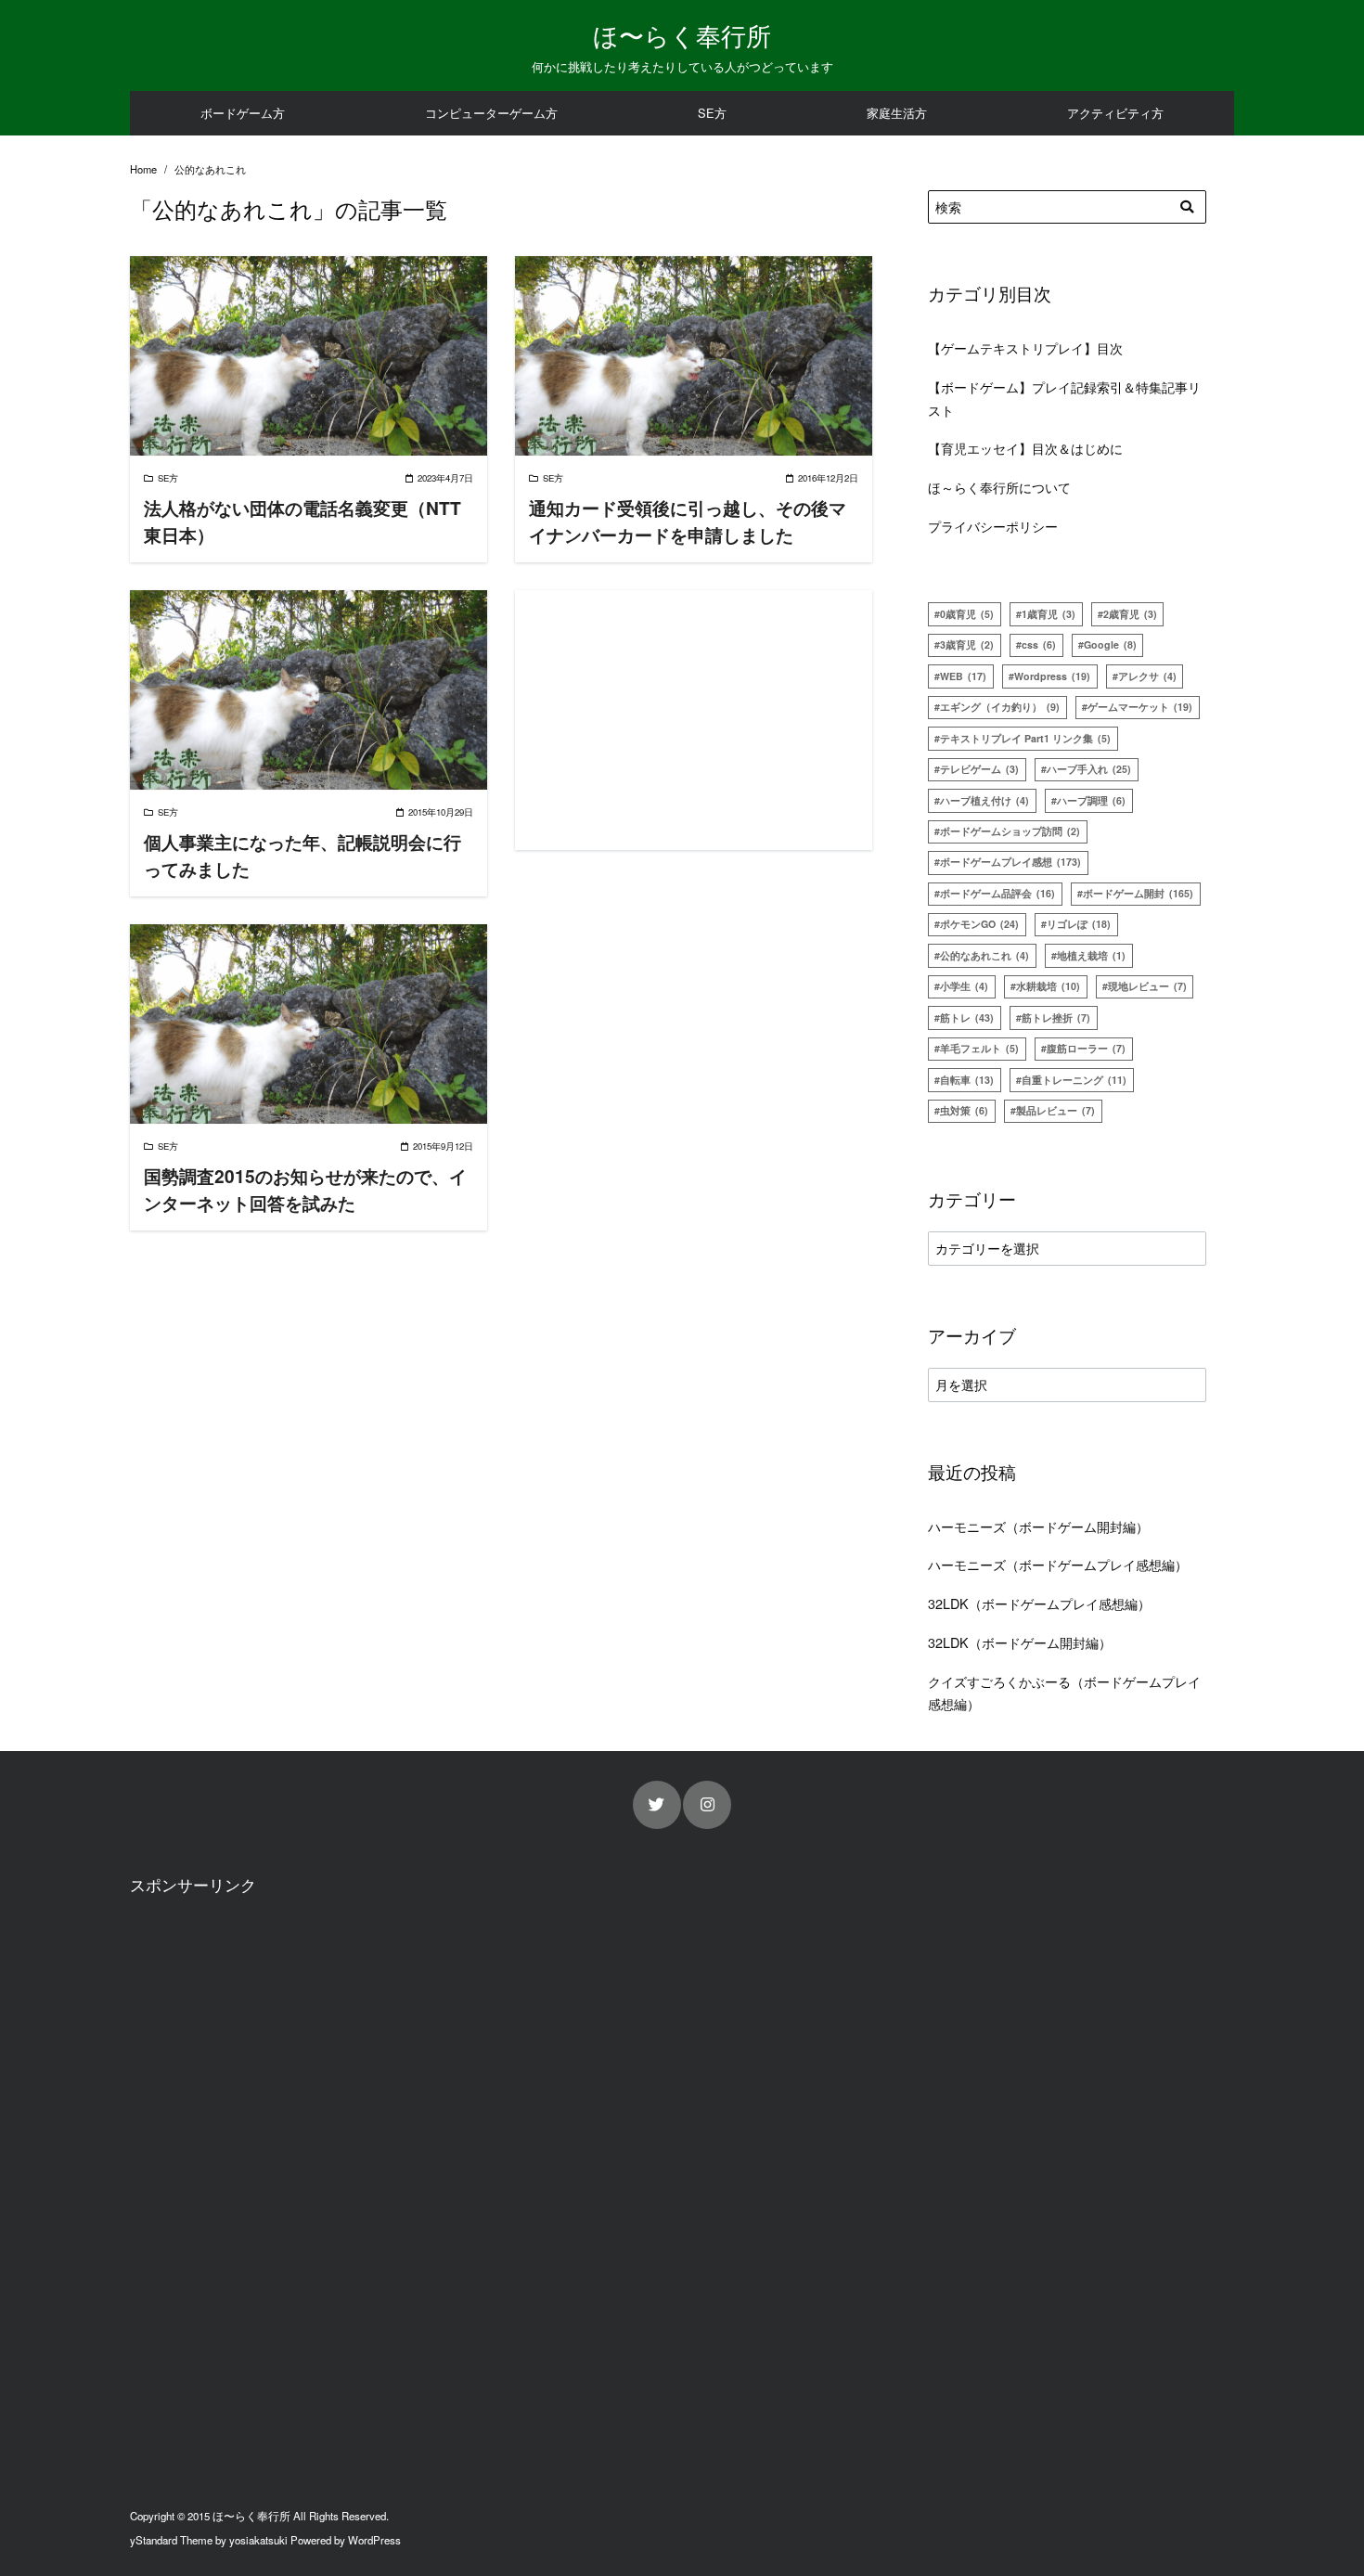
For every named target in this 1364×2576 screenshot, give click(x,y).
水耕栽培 (1048, 986)
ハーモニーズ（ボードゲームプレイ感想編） (1058, 1564)
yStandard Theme (171, 2540)
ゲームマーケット (1140, 707)
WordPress (374, 2540)
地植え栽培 (1091, 955)
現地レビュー (1147, 986)
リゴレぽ (1079, 924)
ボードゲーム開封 (1138, 893)
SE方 (712, 113)
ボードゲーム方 (243, 113)
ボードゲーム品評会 (997, 893)
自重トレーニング (1074, 1080)
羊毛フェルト (979, 1048)
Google (1110, 644)
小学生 (964, 986)
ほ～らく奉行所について (999, 487)
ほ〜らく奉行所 (682, 35)
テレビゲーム (979, 769)
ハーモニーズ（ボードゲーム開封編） (1038, 1526)
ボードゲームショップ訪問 (1010, 831)
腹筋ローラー (1086, 1048)
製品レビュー (1055, 1110)
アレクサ (1147, 676)
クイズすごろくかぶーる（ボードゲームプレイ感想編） (1064, 1692)
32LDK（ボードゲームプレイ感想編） (1039, 1603)
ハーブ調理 (1091, 800)
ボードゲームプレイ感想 (1010, 862)
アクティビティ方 (1115, 113)
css (1039, 644)
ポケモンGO (979, 924)
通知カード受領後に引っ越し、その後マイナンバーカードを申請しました (688, 521)
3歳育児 (967, 644)
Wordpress (1052, 676)
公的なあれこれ (984, 955)
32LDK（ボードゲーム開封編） (1020, 1642)
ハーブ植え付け (984, 800)
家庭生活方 (897, 113)
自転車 (967, 1080)
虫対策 (964, 1110)
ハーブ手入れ (1089, 769)
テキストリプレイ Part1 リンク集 (1025, 738)
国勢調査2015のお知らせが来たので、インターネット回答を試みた (305, 1189)
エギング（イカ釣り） (1000, 707)
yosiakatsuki (258, 2540)
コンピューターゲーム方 (491, 113)
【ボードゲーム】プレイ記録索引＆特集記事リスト (1064, 398)
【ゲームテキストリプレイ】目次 (1025, 348)
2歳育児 (1130, 614)
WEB (963, 676)
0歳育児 (967, 614)
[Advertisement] (694, 720)
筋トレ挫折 (1056, 1018)
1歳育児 (1049, 614)
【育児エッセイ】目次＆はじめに (1025, 448)
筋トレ (967, 1018)
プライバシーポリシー (993, 526)
